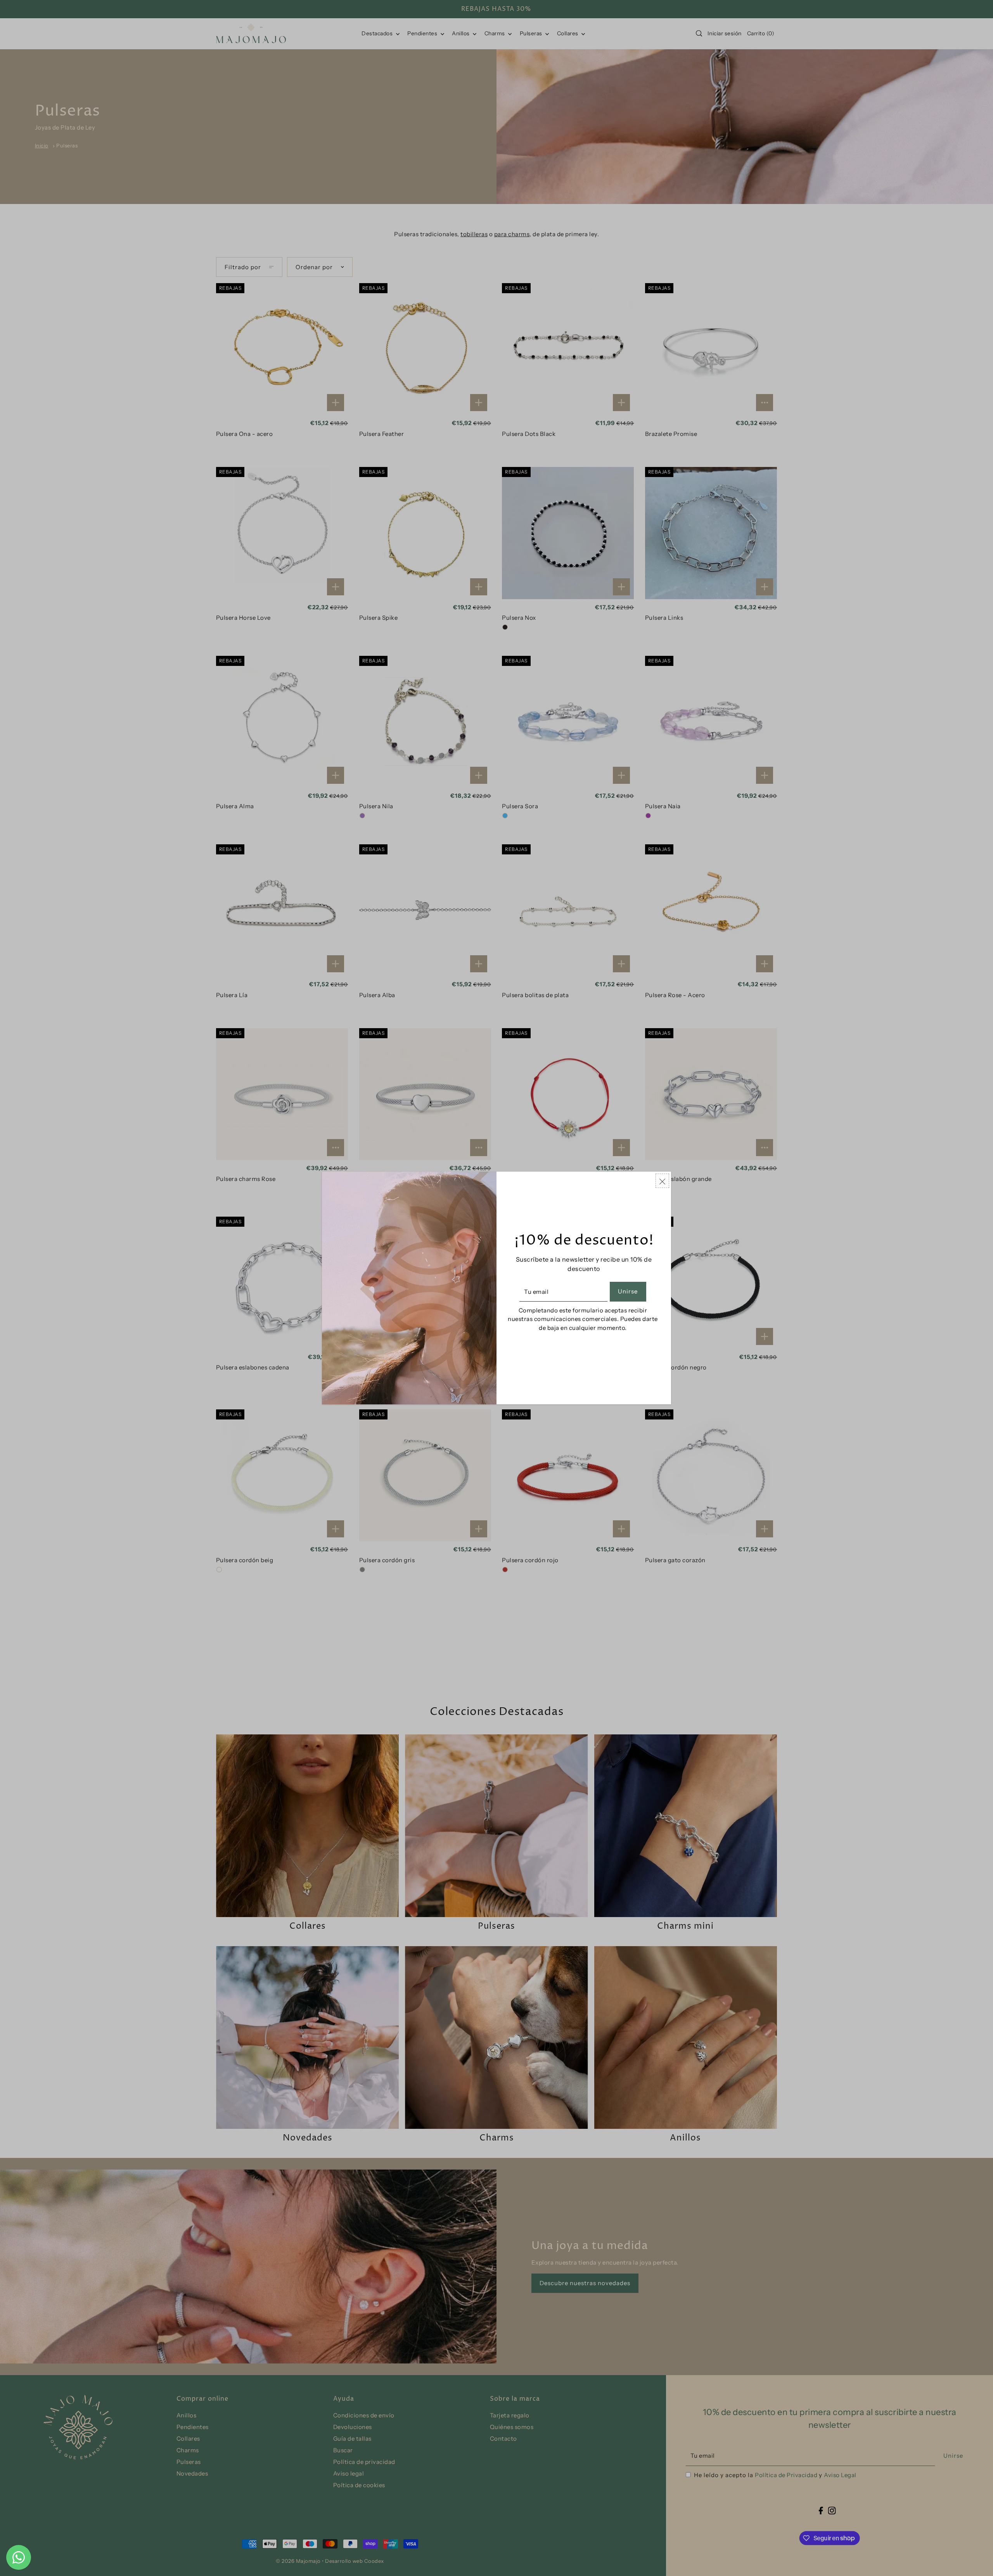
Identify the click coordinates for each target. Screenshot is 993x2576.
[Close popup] (662, 1181)
